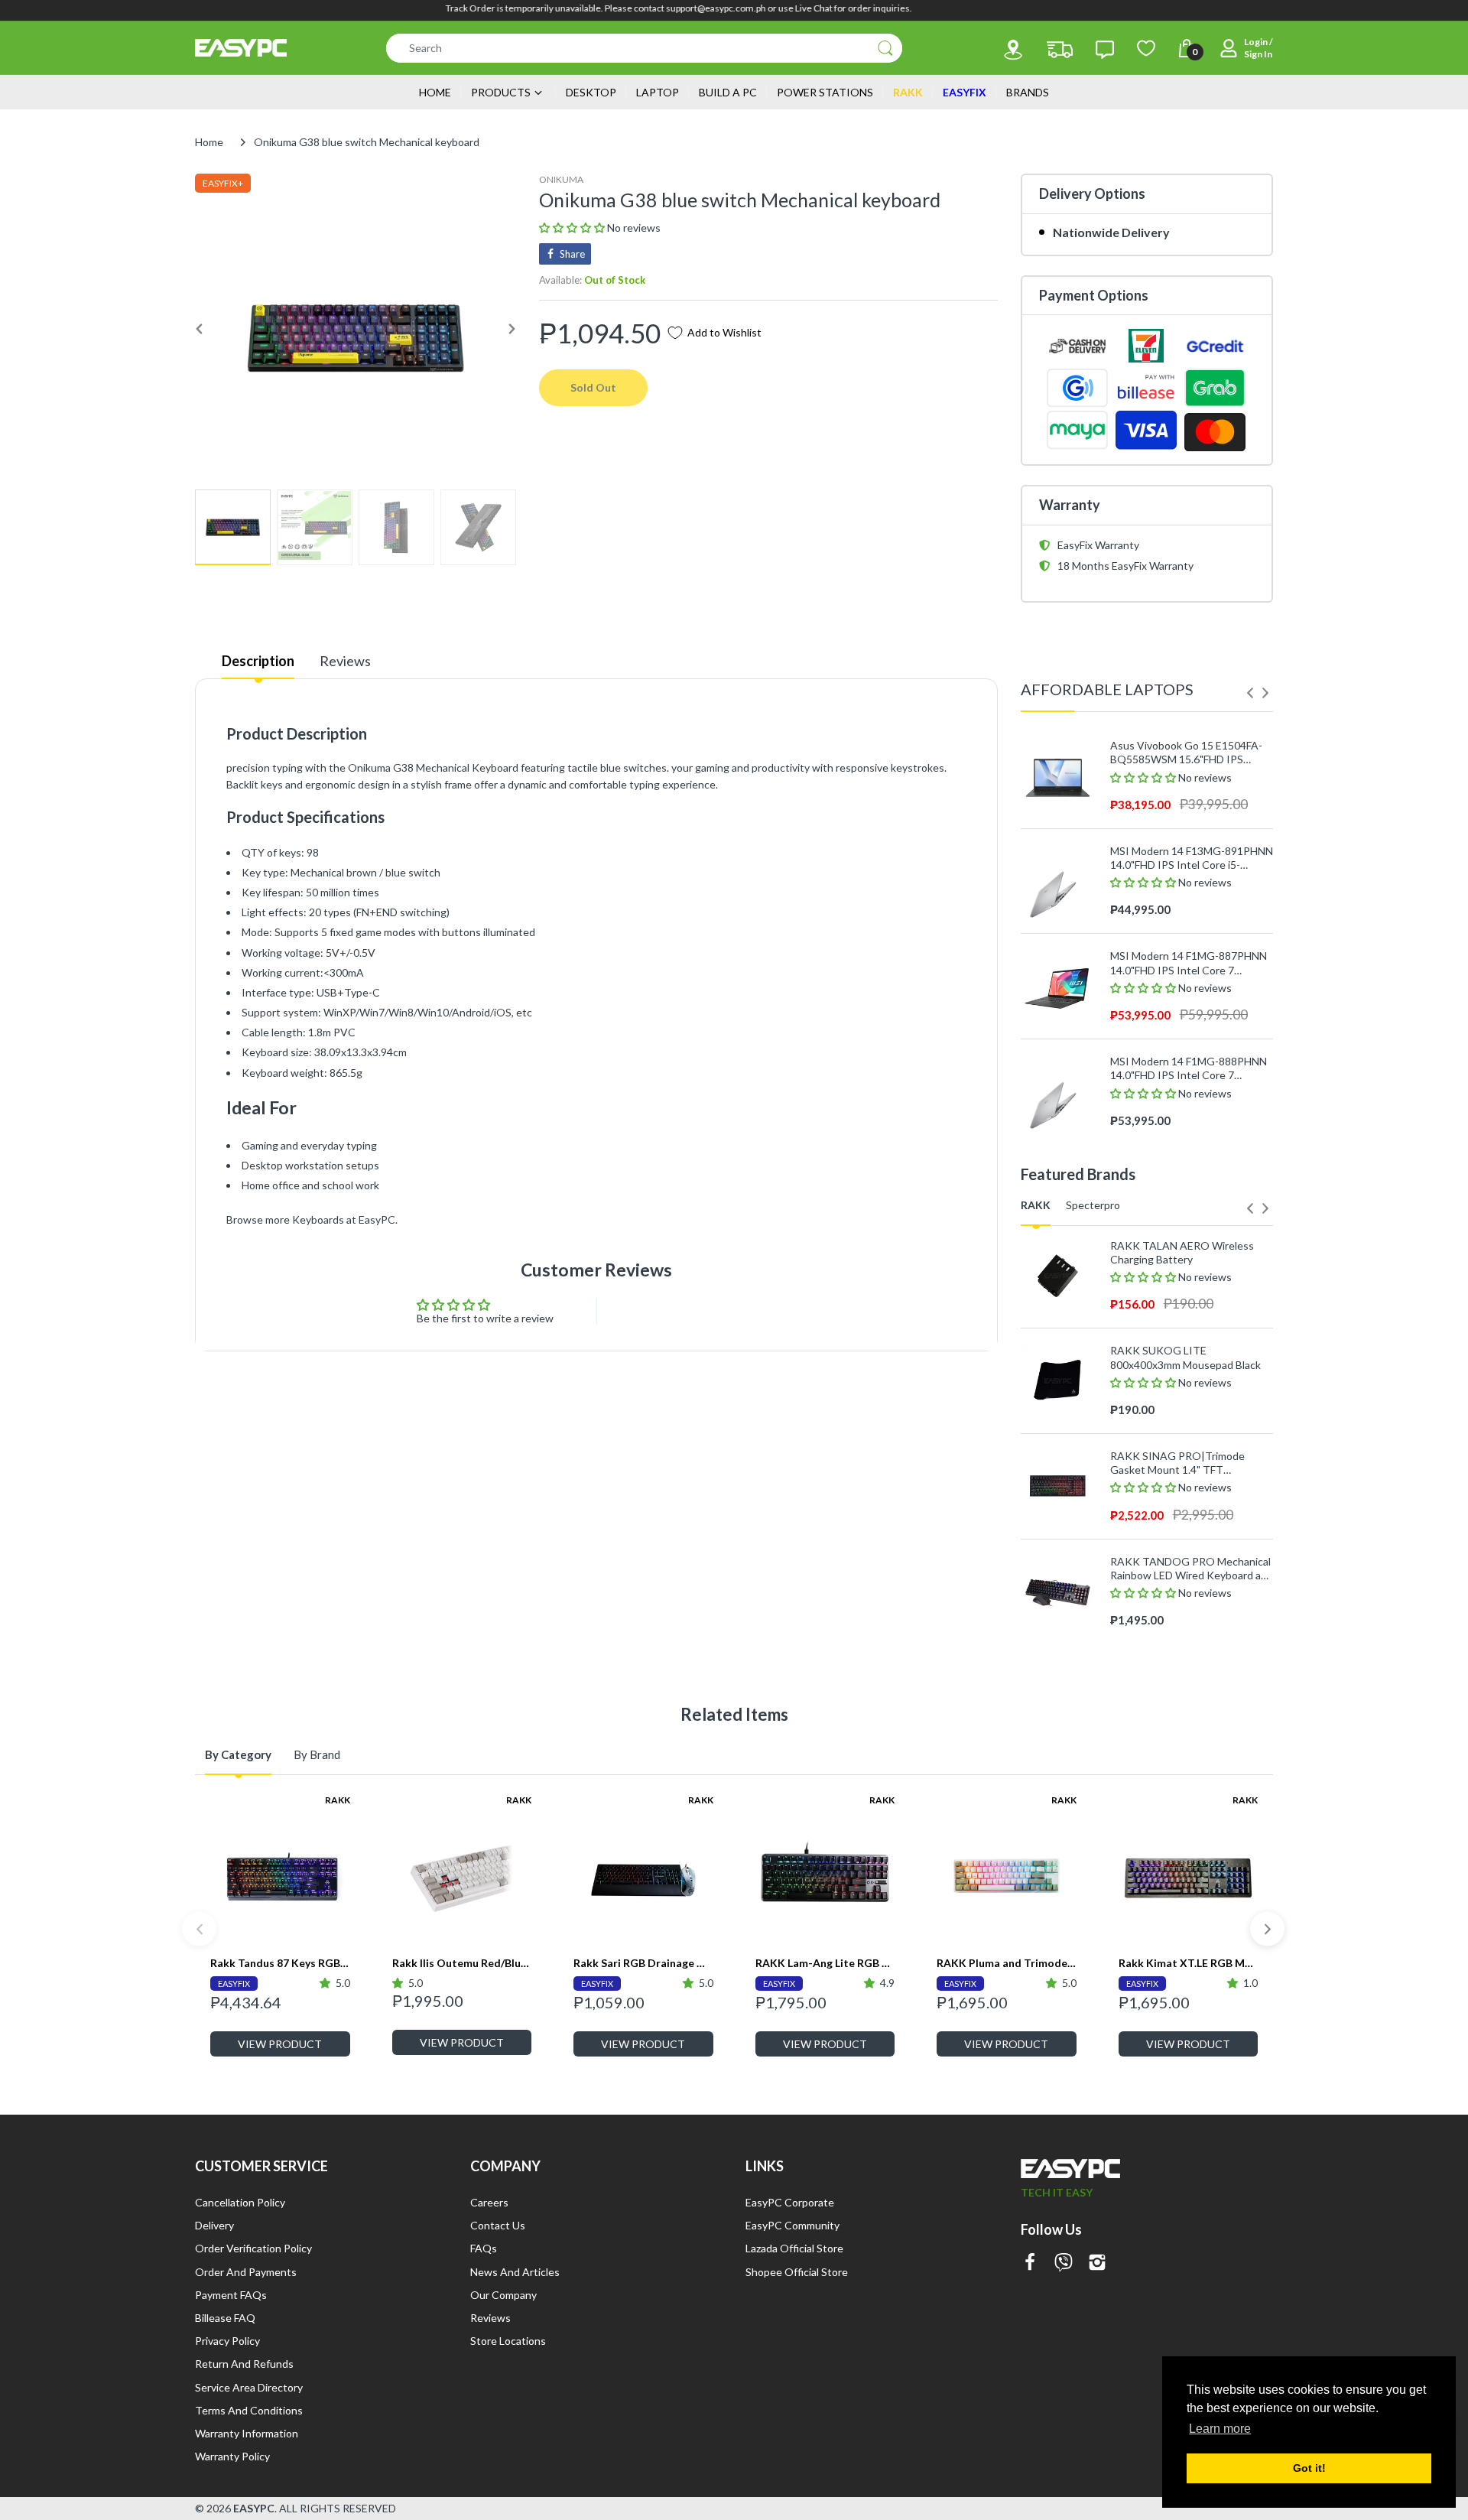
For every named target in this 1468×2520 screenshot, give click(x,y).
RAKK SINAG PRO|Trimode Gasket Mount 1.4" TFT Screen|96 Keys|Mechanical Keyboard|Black (1177, 1463)
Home (209, 142)
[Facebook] (1030, 2263)
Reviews (345, 661)
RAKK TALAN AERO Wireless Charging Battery (1182, 1252)
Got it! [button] (1309, 2468)
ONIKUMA (561, 179)
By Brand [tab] (317, 1754)
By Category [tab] (238, 1754)
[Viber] (1064, 2263)
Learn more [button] (1220, 2429)
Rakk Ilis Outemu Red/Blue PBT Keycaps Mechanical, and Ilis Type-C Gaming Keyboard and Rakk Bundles (462, 1963)
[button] (573, 228)
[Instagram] (1097, 2263)
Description (258, 661)
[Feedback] (1105, 50)
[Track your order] (1060, 50)
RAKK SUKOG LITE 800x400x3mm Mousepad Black (1185, 1357)
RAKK (338, 1800)
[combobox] (644, 48)
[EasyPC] (241, 48)
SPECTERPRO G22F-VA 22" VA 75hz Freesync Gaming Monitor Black (1186, 1642)
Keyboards (318, 1219)
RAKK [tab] (1036, 1205)
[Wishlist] (1146, 48)
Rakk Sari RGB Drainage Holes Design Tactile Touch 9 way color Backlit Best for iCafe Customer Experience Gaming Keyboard (643, 1963)
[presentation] (1250, 693)
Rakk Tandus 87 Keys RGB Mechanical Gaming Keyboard (280, 1963)
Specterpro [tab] (1093, 1205)
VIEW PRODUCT (280, 2044)
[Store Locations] (1013, 50)
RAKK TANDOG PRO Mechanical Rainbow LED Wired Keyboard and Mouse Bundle (1192, 1569)
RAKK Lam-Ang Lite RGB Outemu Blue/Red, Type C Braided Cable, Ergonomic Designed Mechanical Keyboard (825, 1963)
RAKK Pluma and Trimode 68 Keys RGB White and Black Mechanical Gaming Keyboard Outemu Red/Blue (1007, 1963)
